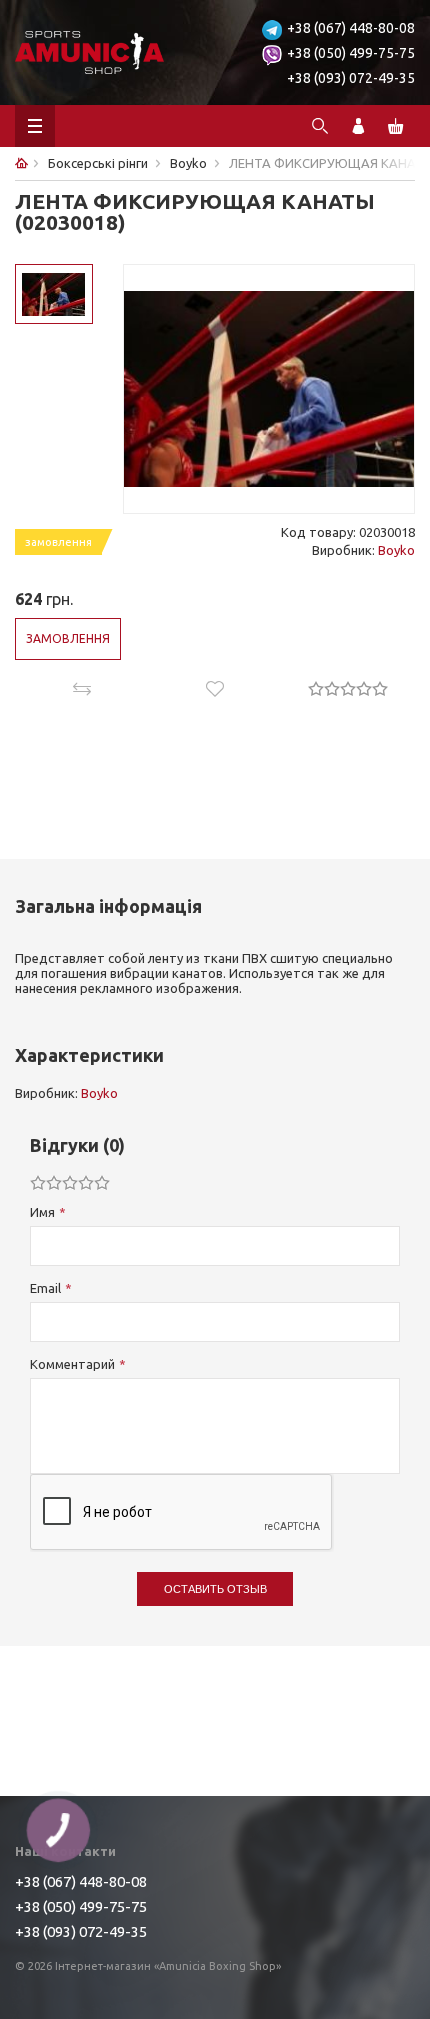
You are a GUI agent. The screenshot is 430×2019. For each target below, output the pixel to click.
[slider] (348, 688)
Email (45, 1288)
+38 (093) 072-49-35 (351, 78)
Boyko (396, 550)
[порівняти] (81, 689)
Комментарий (72, 1364)
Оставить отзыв (215, 1589)
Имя (42, 1212)
